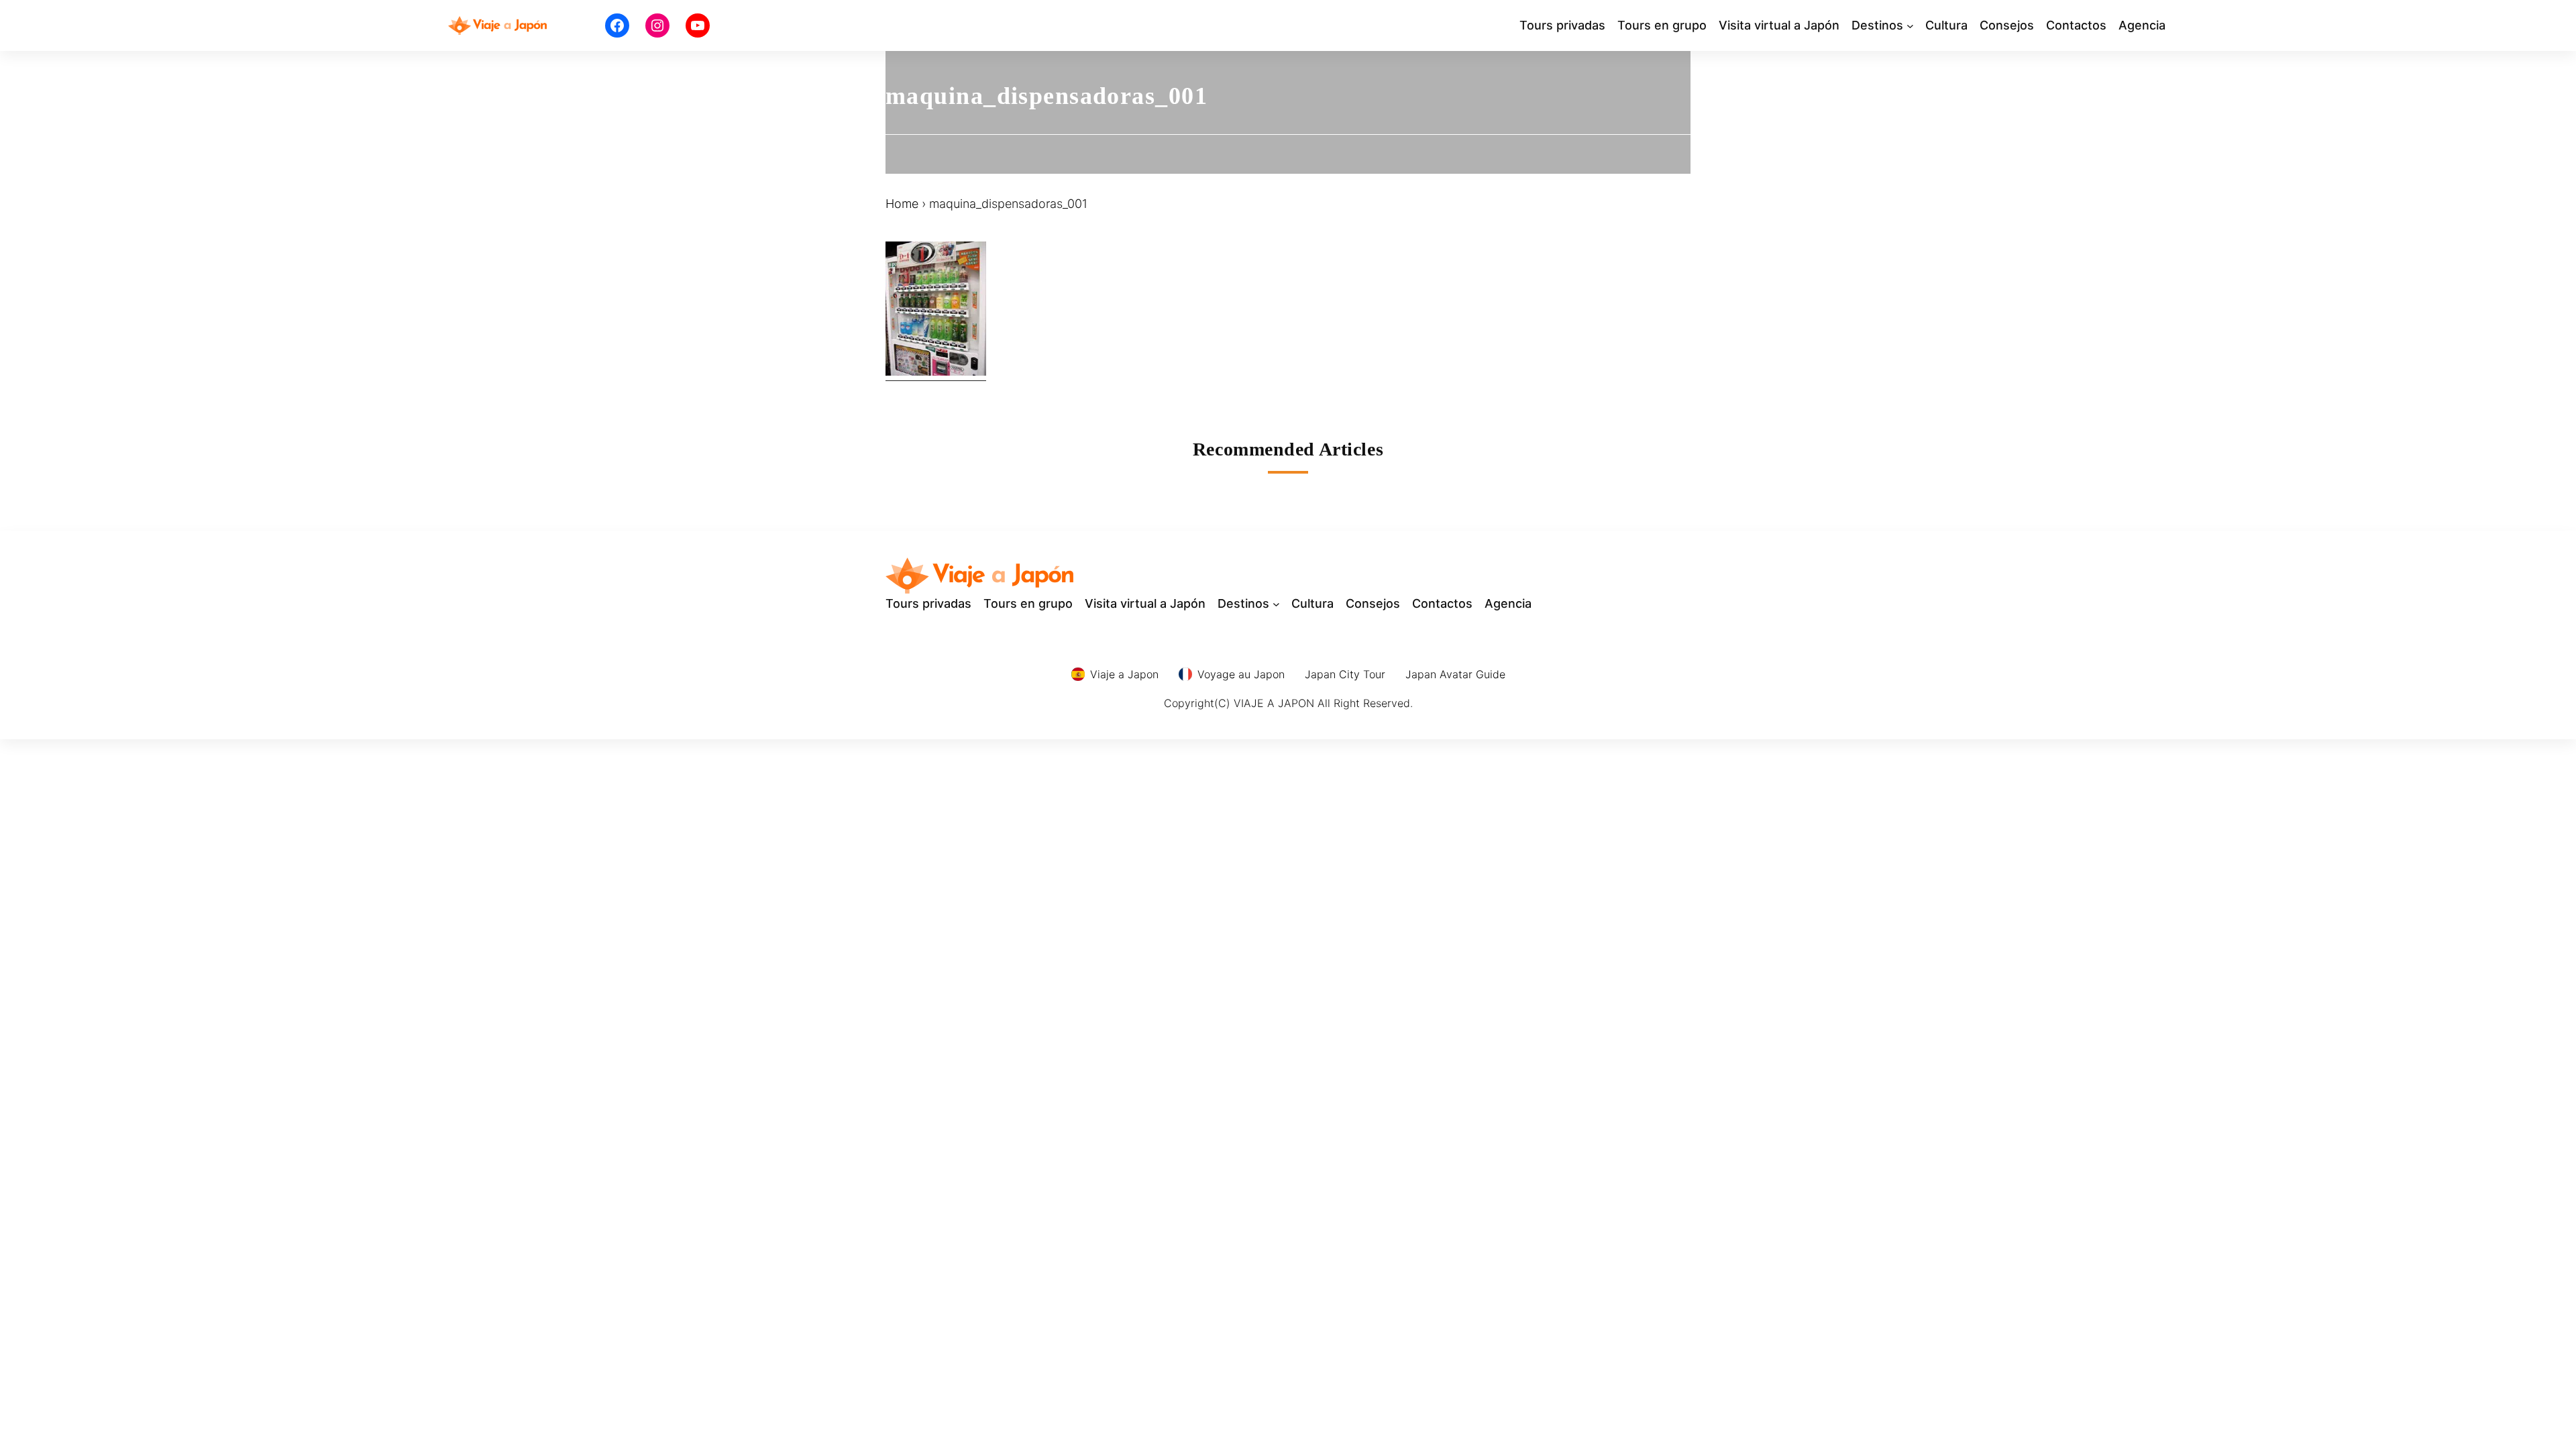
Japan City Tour (1345, 674)
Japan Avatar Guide (1455, 674)
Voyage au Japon (1241, 674)
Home (902, 204)
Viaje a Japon (1124, 674)
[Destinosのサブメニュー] (1910, 26)
